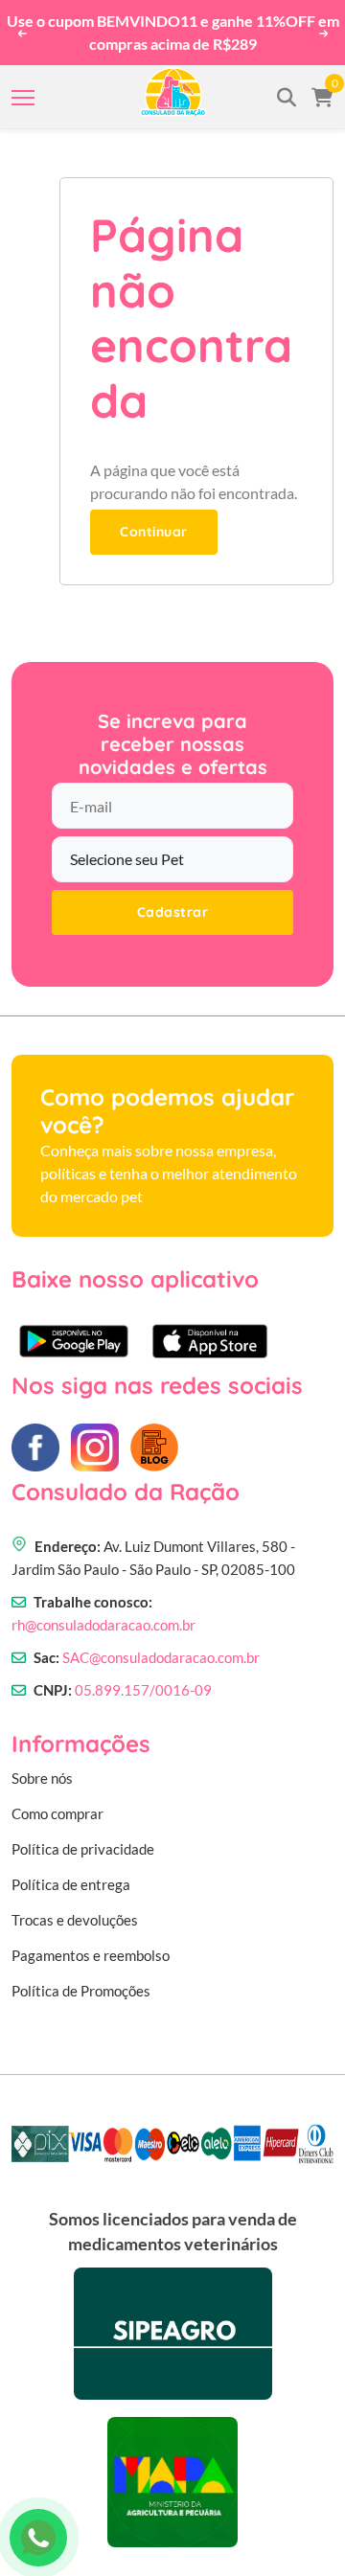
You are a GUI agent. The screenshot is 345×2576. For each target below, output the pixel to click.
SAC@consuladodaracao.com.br (161, 1657)
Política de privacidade (83, 1849)
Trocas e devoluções (75, 1920)
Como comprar (57, 1813)
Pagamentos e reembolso (91, 1955)
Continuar (154, 532)
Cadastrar (173, 912)
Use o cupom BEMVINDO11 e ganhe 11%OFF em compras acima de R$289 (173, 32)
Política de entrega (71, 1884)
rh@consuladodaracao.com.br (103, 1625)
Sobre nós (42, 1778)
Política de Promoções (81, 1991)
